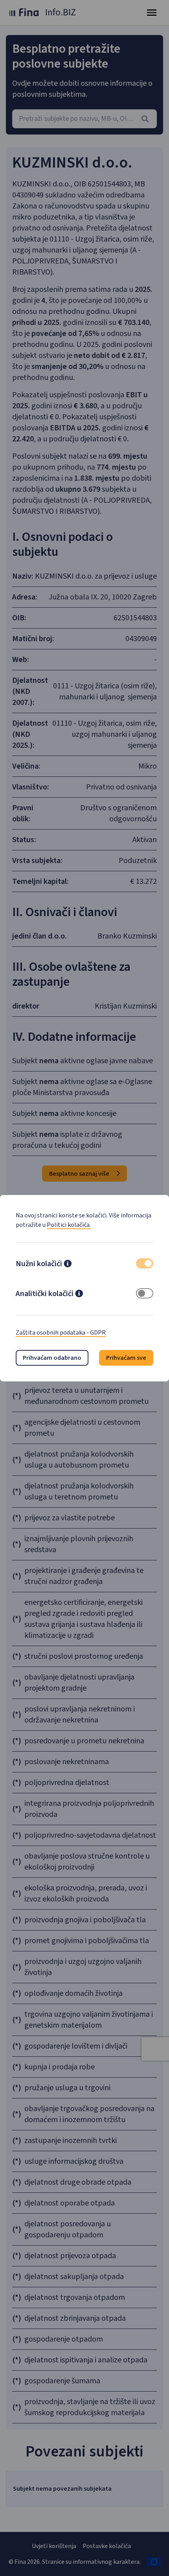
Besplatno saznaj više (80, 1174)
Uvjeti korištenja (54, 2546)
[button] (68, 1265)
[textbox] (84, 119)
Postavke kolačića (107, 2546)
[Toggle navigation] (152, 13)
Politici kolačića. (69, 1225)
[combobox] (84, 119)
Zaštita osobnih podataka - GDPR (61, 1333)
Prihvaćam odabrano (52, 1358)
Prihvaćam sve (126, 1358)
